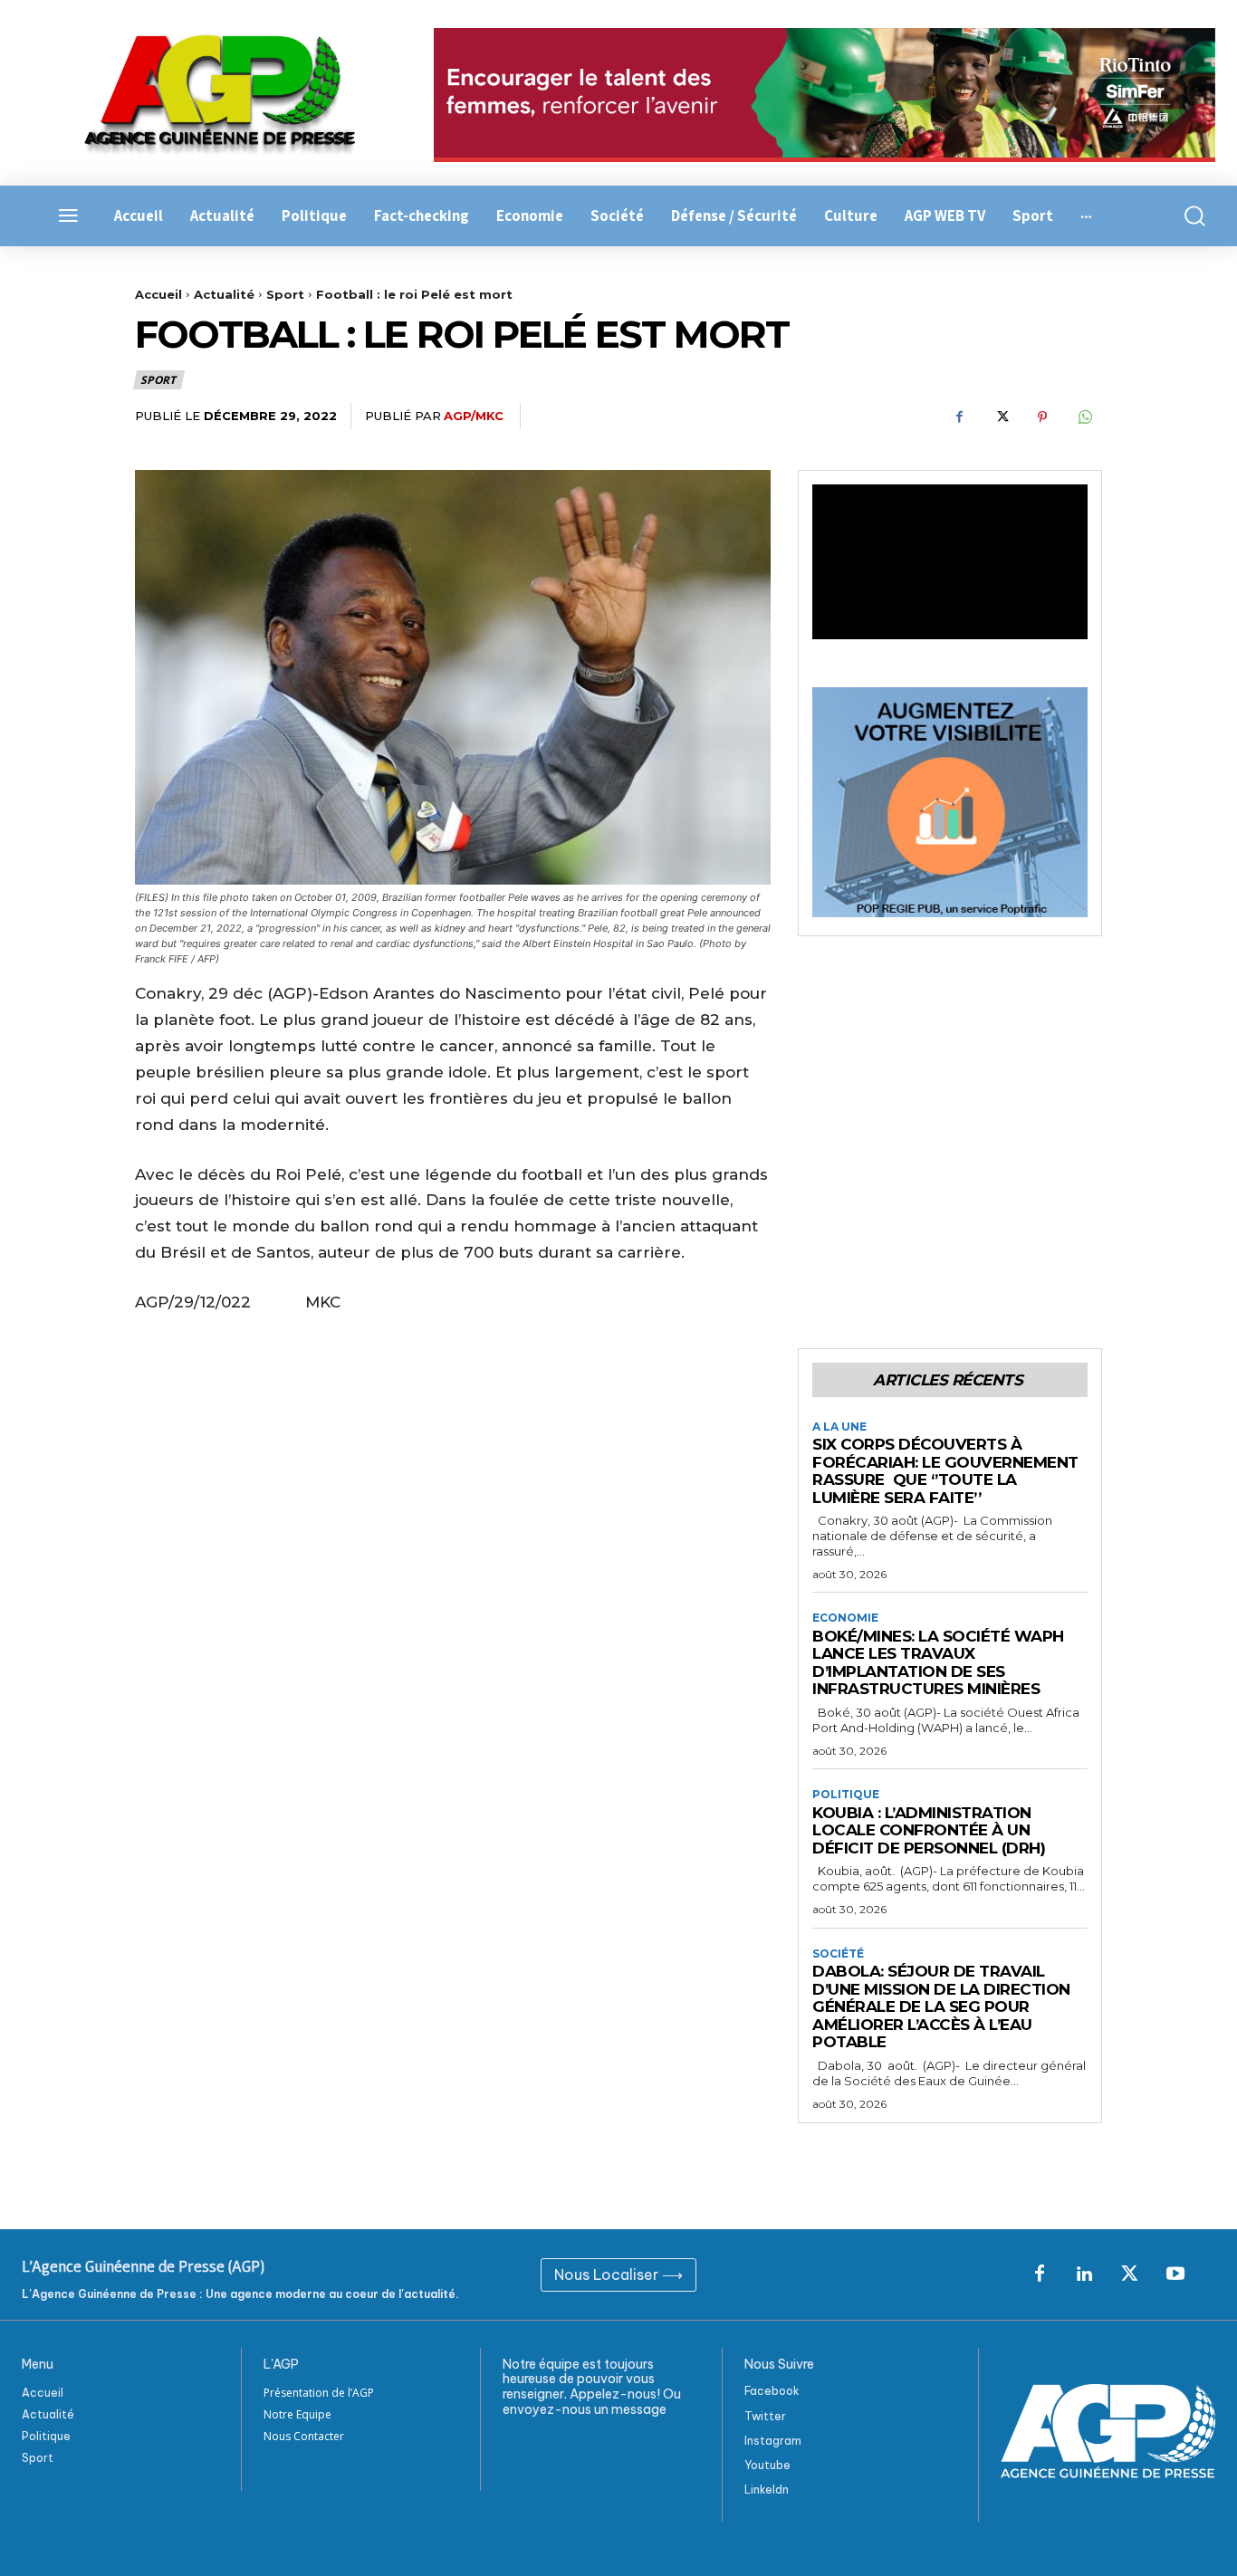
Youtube (767, 2465)
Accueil (158, 294)
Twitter (765, 2416)
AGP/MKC (474, 416)
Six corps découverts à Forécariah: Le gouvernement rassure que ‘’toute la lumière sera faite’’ (945, 1471)
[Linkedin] (1085, 2274)
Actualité (224, 294)
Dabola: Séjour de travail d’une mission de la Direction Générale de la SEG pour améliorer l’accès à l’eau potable (941, 2006)
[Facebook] (959, 417)
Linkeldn (767, 2490)
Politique (846, 1795)
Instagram (773, 2441)
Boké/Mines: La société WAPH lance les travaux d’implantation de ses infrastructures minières (938, 1663)
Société (838, 1954)
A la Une (839, 1427)
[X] (1001, 417)
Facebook (772, 2391)
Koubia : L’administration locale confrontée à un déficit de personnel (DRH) (929, 1830)
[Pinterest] (1042, 417)
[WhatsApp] (1084, 417)
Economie (845, 1618)
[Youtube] (1175, 2274)
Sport (285, 294)
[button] (1186, 216)
